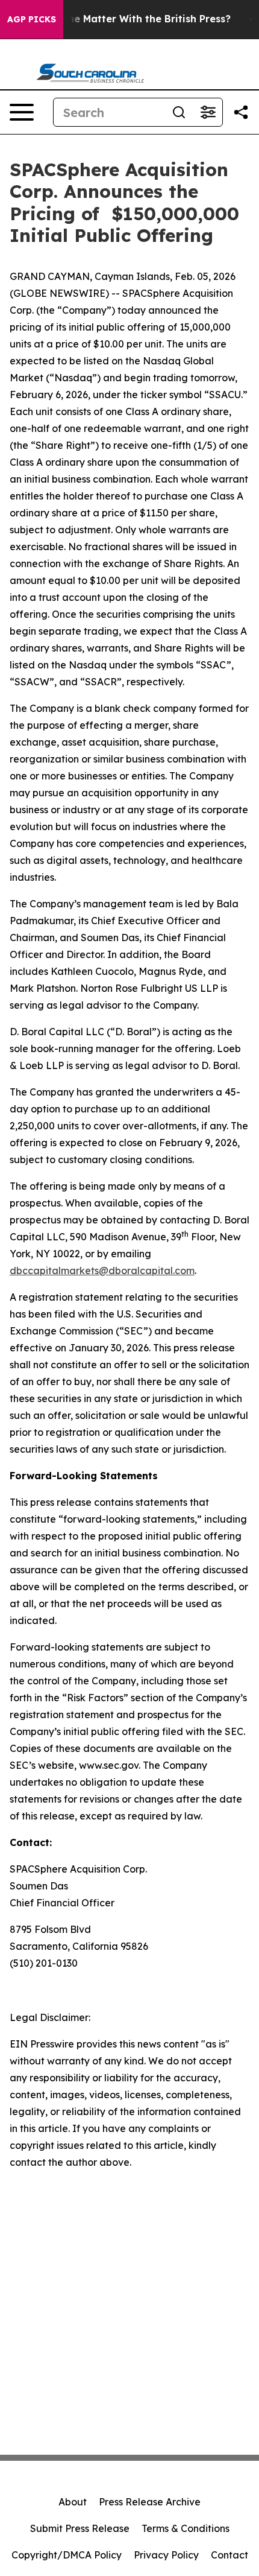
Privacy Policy (166, 2555)
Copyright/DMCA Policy (67, 2555)
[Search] (179, 112)
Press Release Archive (150, 2502)
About (73, 2502)
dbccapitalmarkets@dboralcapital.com (102, 1271)
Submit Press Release (80, 2528)
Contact (229, 2555)
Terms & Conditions (186, 2528)
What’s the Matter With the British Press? (129, 19)
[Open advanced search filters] (208, 112)
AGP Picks (32, 19)
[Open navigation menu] (22, 112)
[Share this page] (241, 112)
